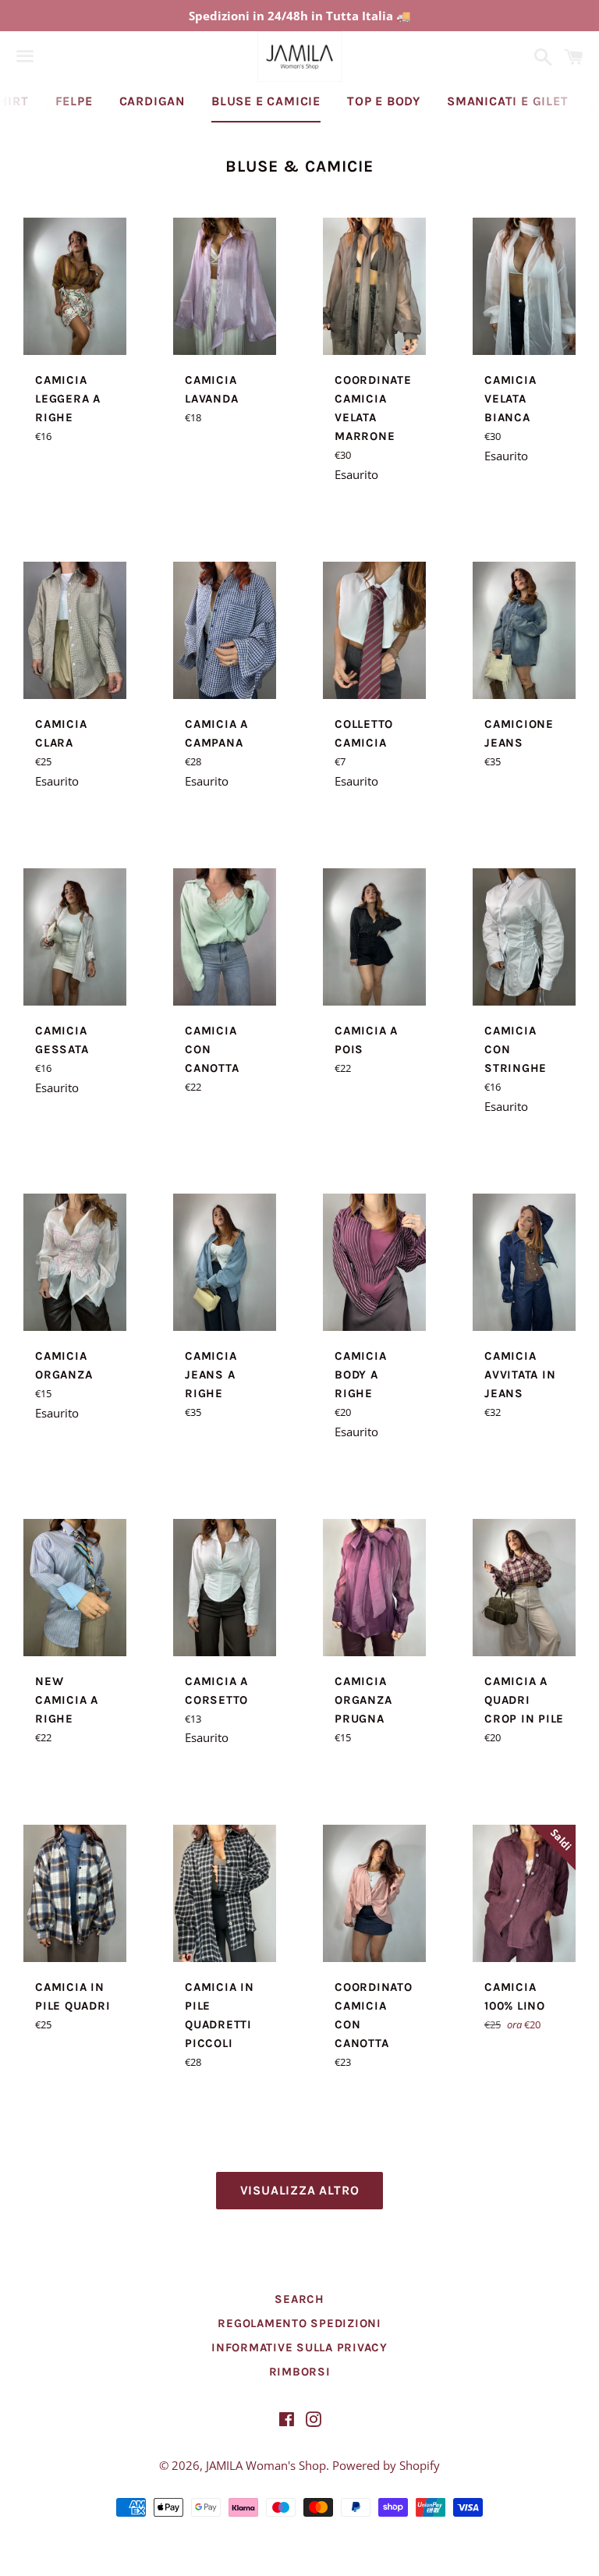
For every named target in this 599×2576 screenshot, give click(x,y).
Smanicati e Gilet (508, 101)
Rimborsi (300, 2372)
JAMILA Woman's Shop (266, 2465)
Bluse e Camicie (266, 101)
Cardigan (152, 101)
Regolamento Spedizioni (299, 2323)
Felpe (74, 101)
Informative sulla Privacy (299, 2347)
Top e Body (384, 101)
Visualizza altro (300, 2190)
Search (299, 2299)
